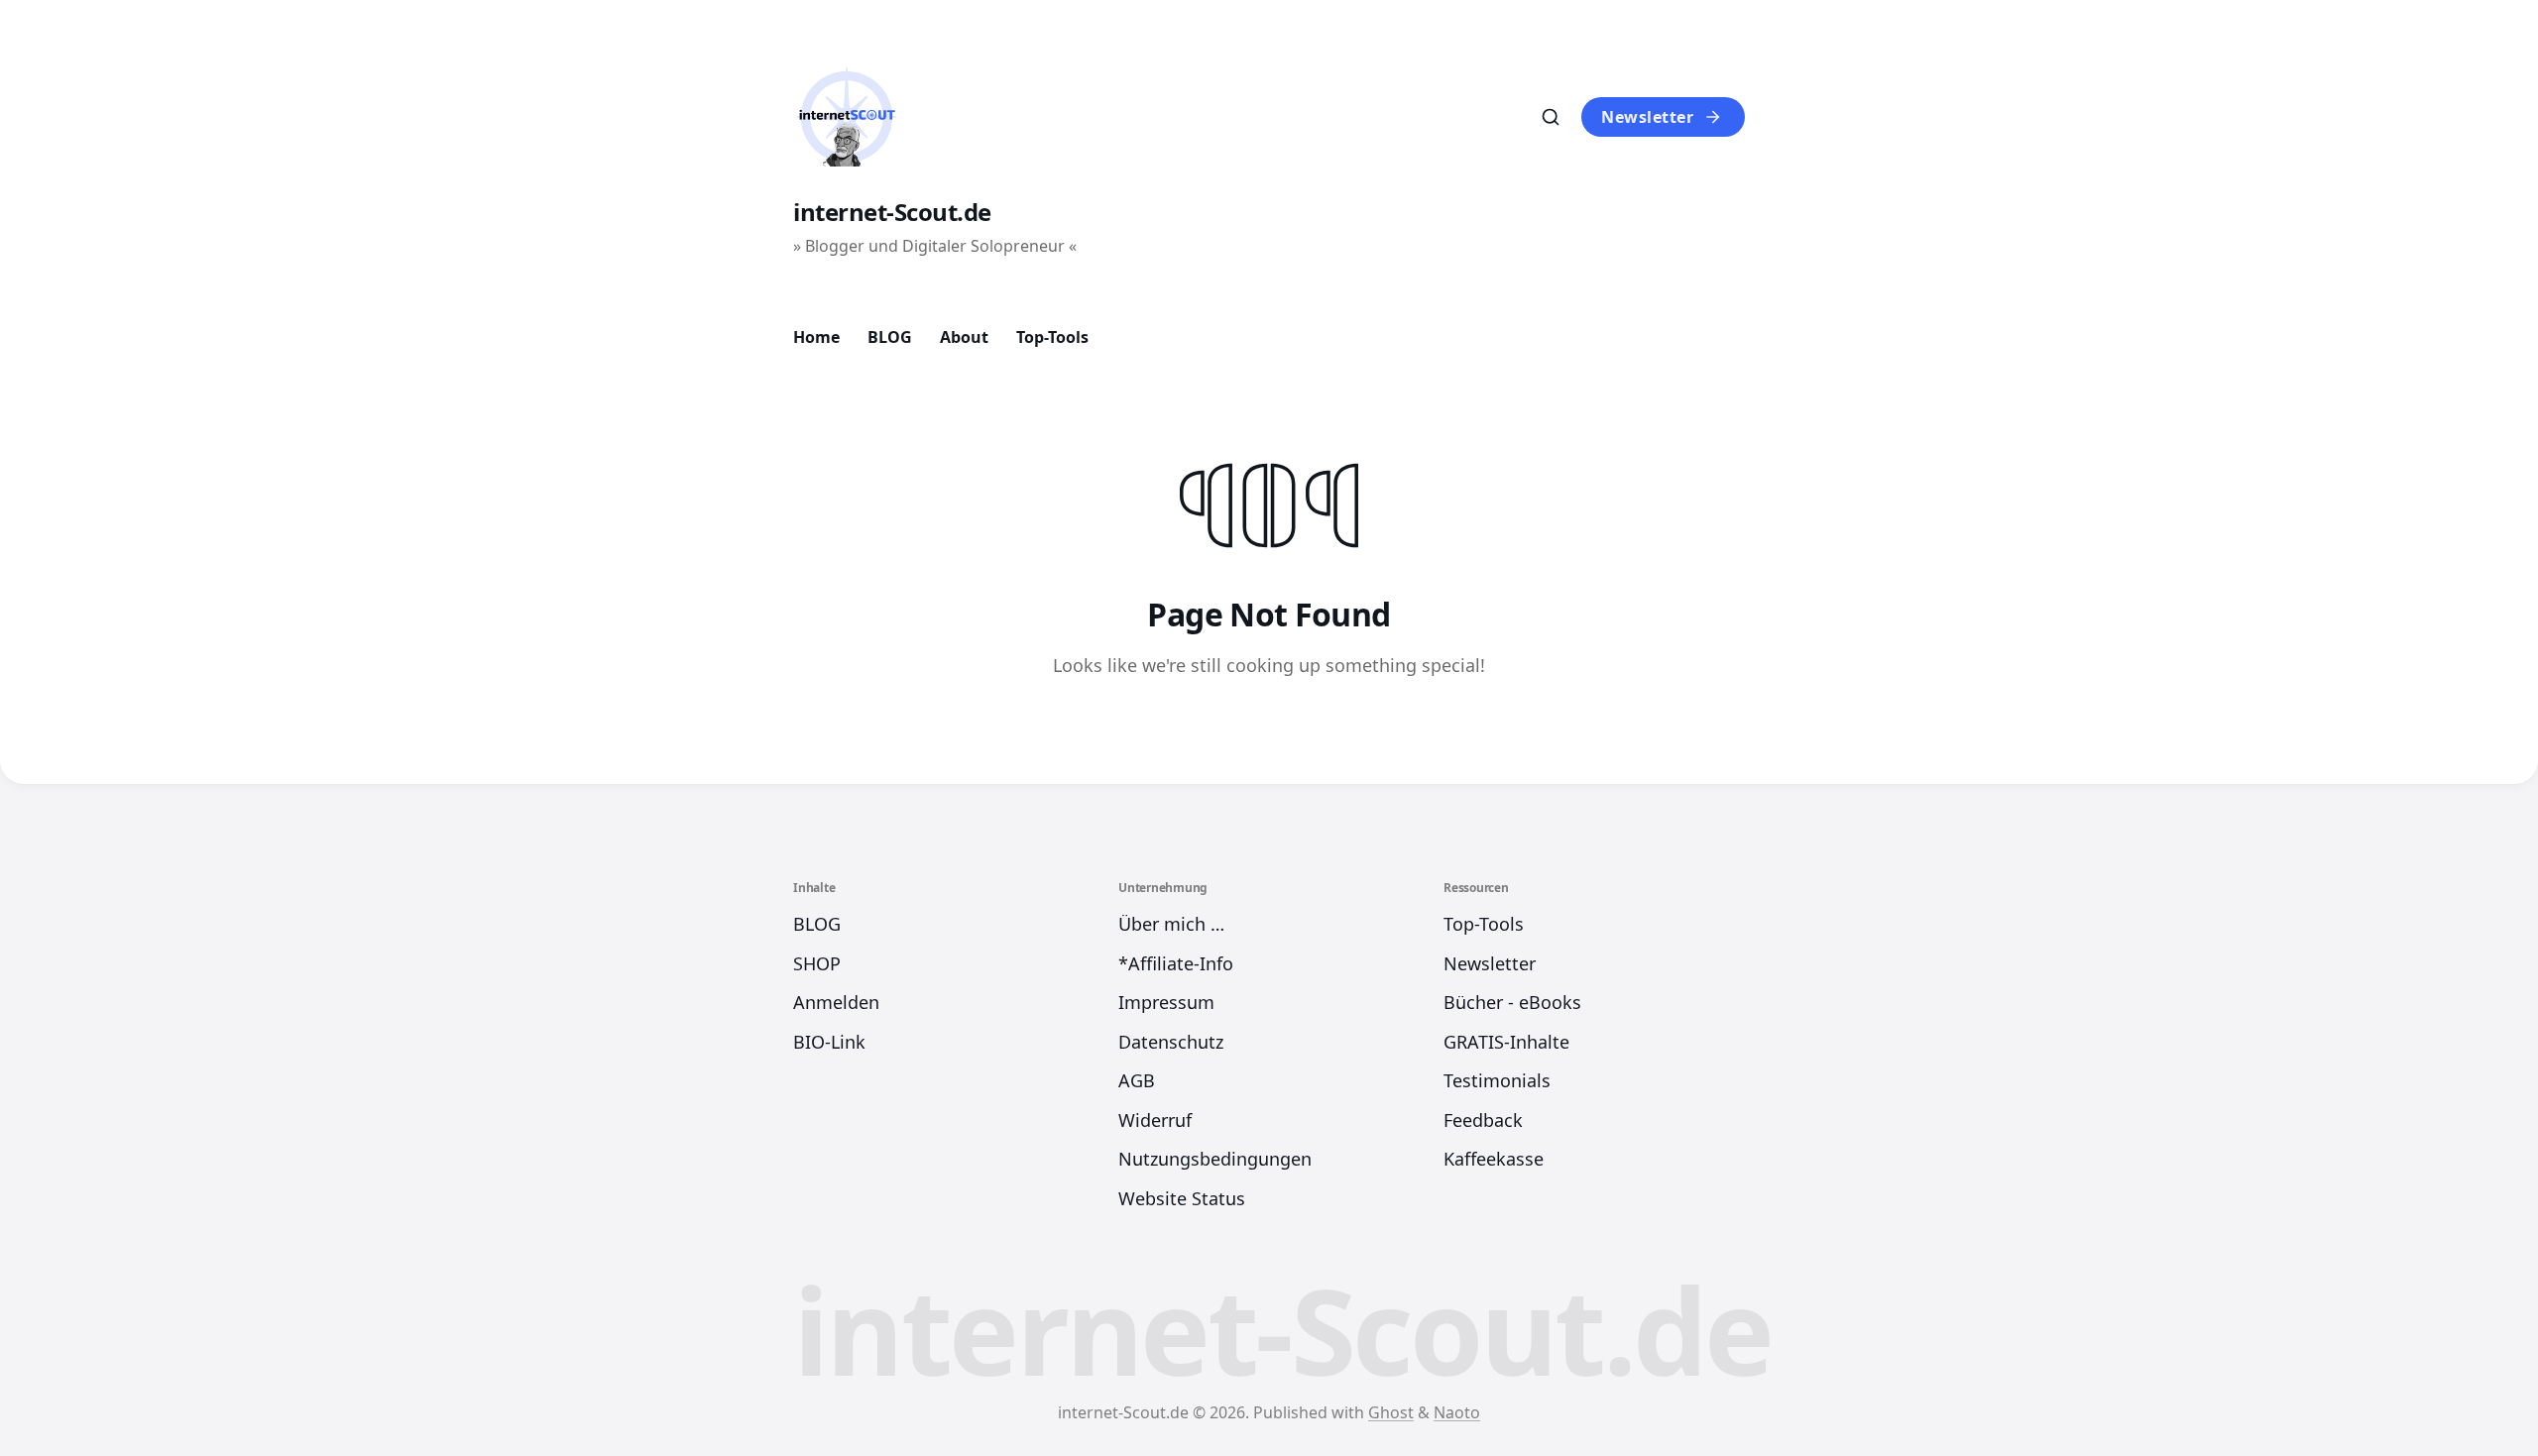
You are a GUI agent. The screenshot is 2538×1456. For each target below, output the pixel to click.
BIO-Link (829, 1042)
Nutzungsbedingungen (1215, 1159)
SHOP (817, 963)
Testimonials (1497, 1080)
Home (816, 337)
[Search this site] (1551, 117)
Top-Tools (1052, 337)
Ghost (1391, 1412)
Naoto (1457, 1412)
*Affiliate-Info (1176, 963)
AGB (1137, 1080)
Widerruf (1155, 1120)
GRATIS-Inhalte (1506, 1042)
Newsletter (1647, 117)
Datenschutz (1171, 1042)
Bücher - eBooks (1512, 1002)
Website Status (1182, 1198)
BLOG (890, 337)
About (964, 337)
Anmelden (836, 1002)
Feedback (1483, 1120)
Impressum (1166, 1002)
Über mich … (1171, 924)
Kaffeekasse (1494, 1159)
